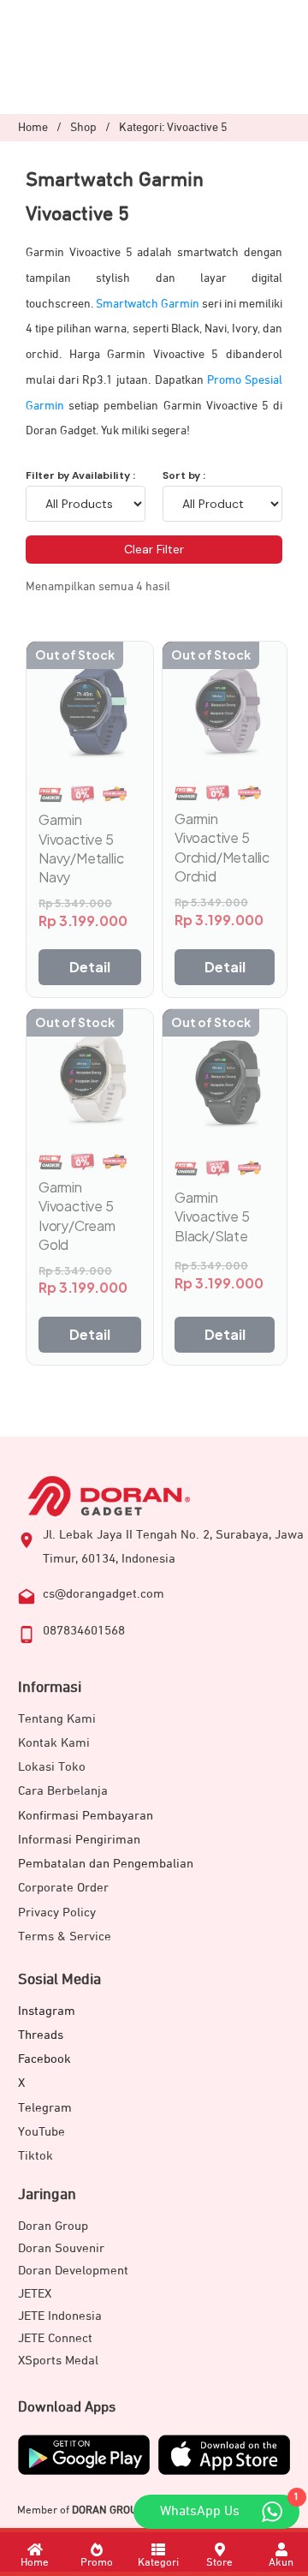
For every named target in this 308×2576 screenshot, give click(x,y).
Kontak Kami (54, 1743)
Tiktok (36, 2156)
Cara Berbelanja (63, 1791)
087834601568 (84, 1631)
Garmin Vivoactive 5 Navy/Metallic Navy (81, 848)
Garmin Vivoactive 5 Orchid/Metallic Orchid (222, 847)
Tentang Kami (57, 1719)
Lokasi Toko (52, 1767)
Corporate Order (63, 1888)
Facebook (44, 2059)
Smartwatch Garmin (148, 304)
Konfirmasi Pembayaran (86, 1816)
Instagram (47, 2011)
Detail (90, 967)
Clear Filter (154, 549)
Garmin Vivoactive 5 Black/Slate (212, 1216)
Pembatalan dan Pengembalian (106, 1864)
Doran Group (53, 2226)
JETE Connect (55, 2338)
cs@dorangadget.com (104, 1594)
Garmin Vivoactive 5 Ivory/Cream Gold (77, 1216)
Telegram (45, 2108)
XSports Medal (58, 2361)
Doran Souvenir (61, 2248)
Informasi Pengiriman (79, 1840)
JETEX (35, 2294)
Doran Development (73, 2271)
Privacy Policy (57, 1913)
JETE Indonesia (60, 2316)
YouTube (41, 2132)
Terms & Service (65, 1936)
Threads (41, 2035)
